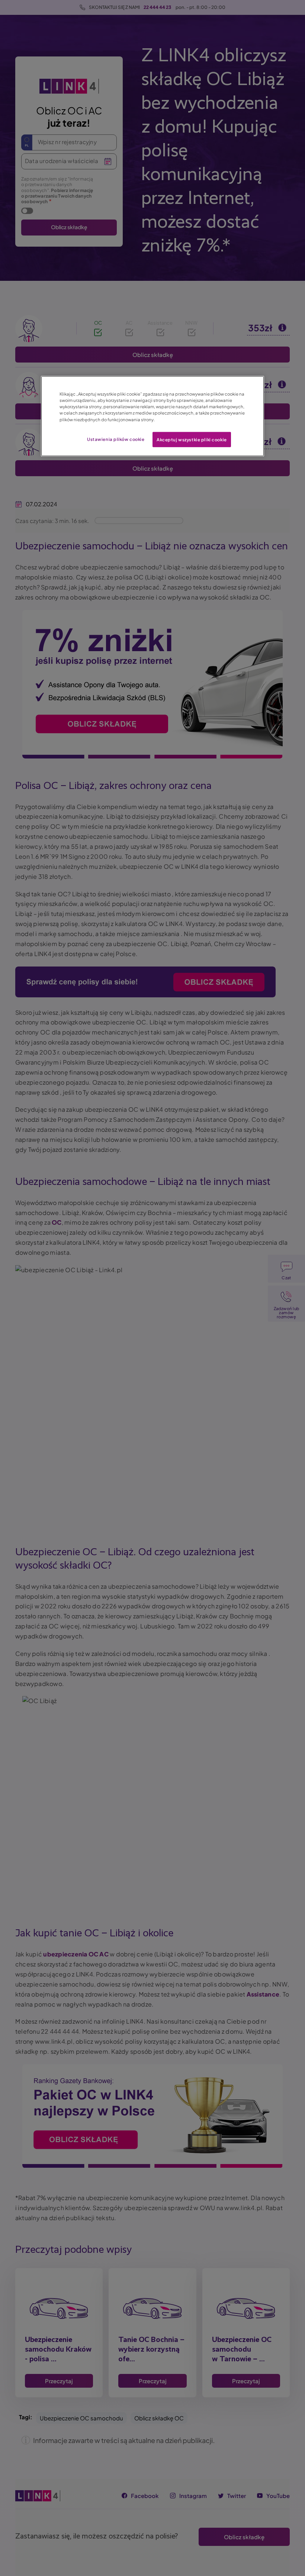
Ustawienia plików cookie (116, 439)
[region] (152, 416)
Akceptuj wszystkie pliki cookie (192, 439)
